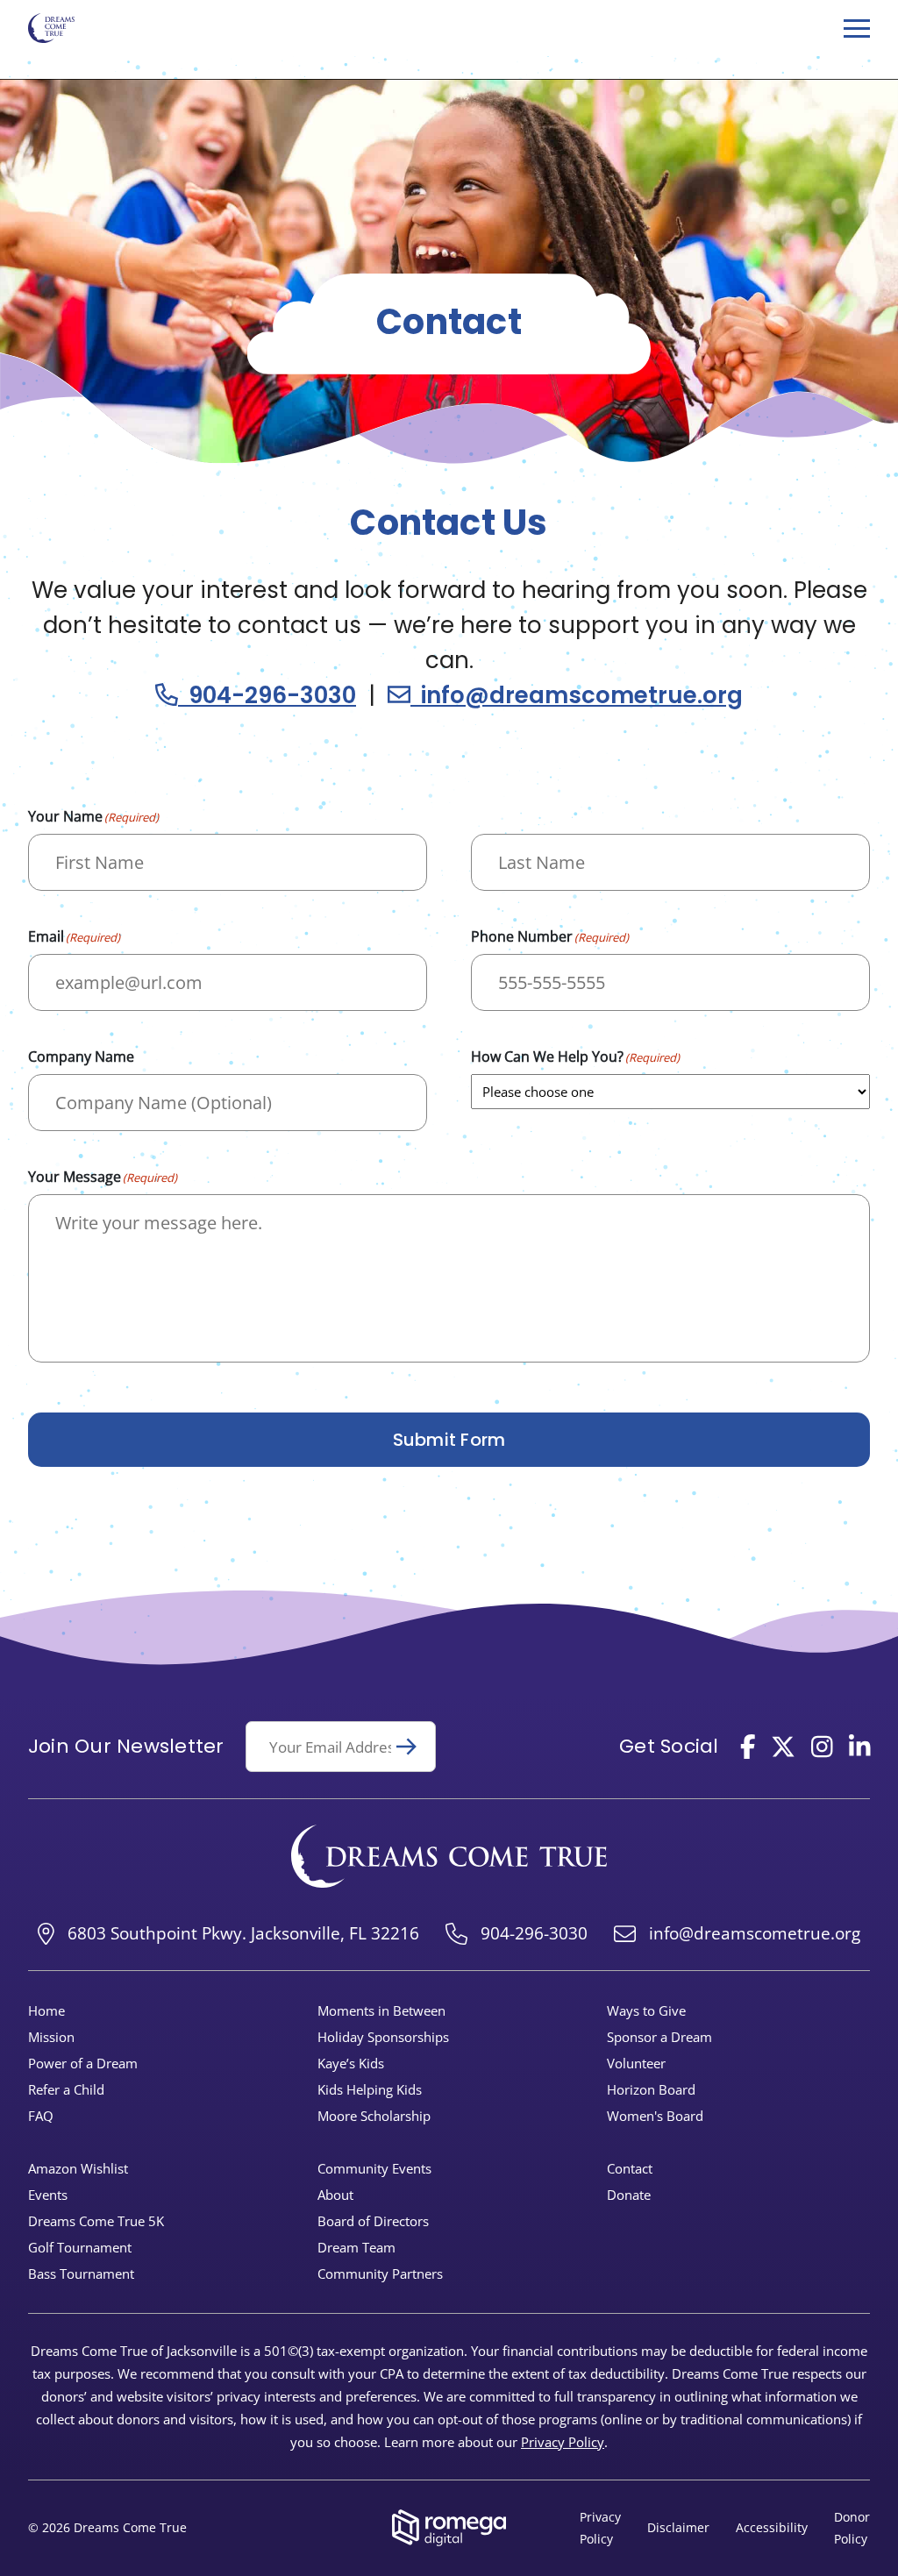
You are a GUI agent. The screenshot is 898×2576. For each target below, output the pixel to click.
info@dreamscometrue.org (577, 695)
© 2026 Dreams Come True (107, 2527)
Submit (414, 1747)
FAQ (41, 2116)
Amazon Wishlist (78, 2168)
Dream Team (356, 2247)
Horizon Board (651, 2089)
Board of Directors (373, 2221)
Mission (51, 2037)
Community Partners (380, 2274)
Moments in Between (381, 2010)
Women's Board (655, 2116)
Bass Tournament (81, 2274)
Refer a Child (66, 2089)
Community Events (374, 2168)
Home (46, 2010)
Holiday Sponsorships (383, 2037)
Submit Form (449, 1440)
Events (48, 2195)
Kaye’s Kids (351, 2063)
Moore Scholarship (374, 2116)
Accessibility (772, 2527)
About (335, 2195)
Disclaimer (678, 2527)
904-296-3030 (267, 695)
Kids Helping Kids (370, 2089)
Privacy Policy (563, 2442)
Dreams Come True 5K (96, 2221)
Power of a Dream (83, 2063)
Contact (630, 2168)
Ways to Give (646, 2010)
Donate (629, 2195)
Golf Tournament (80, 2247)
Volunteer (636, 2063)
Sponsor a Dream (659, 2037)
